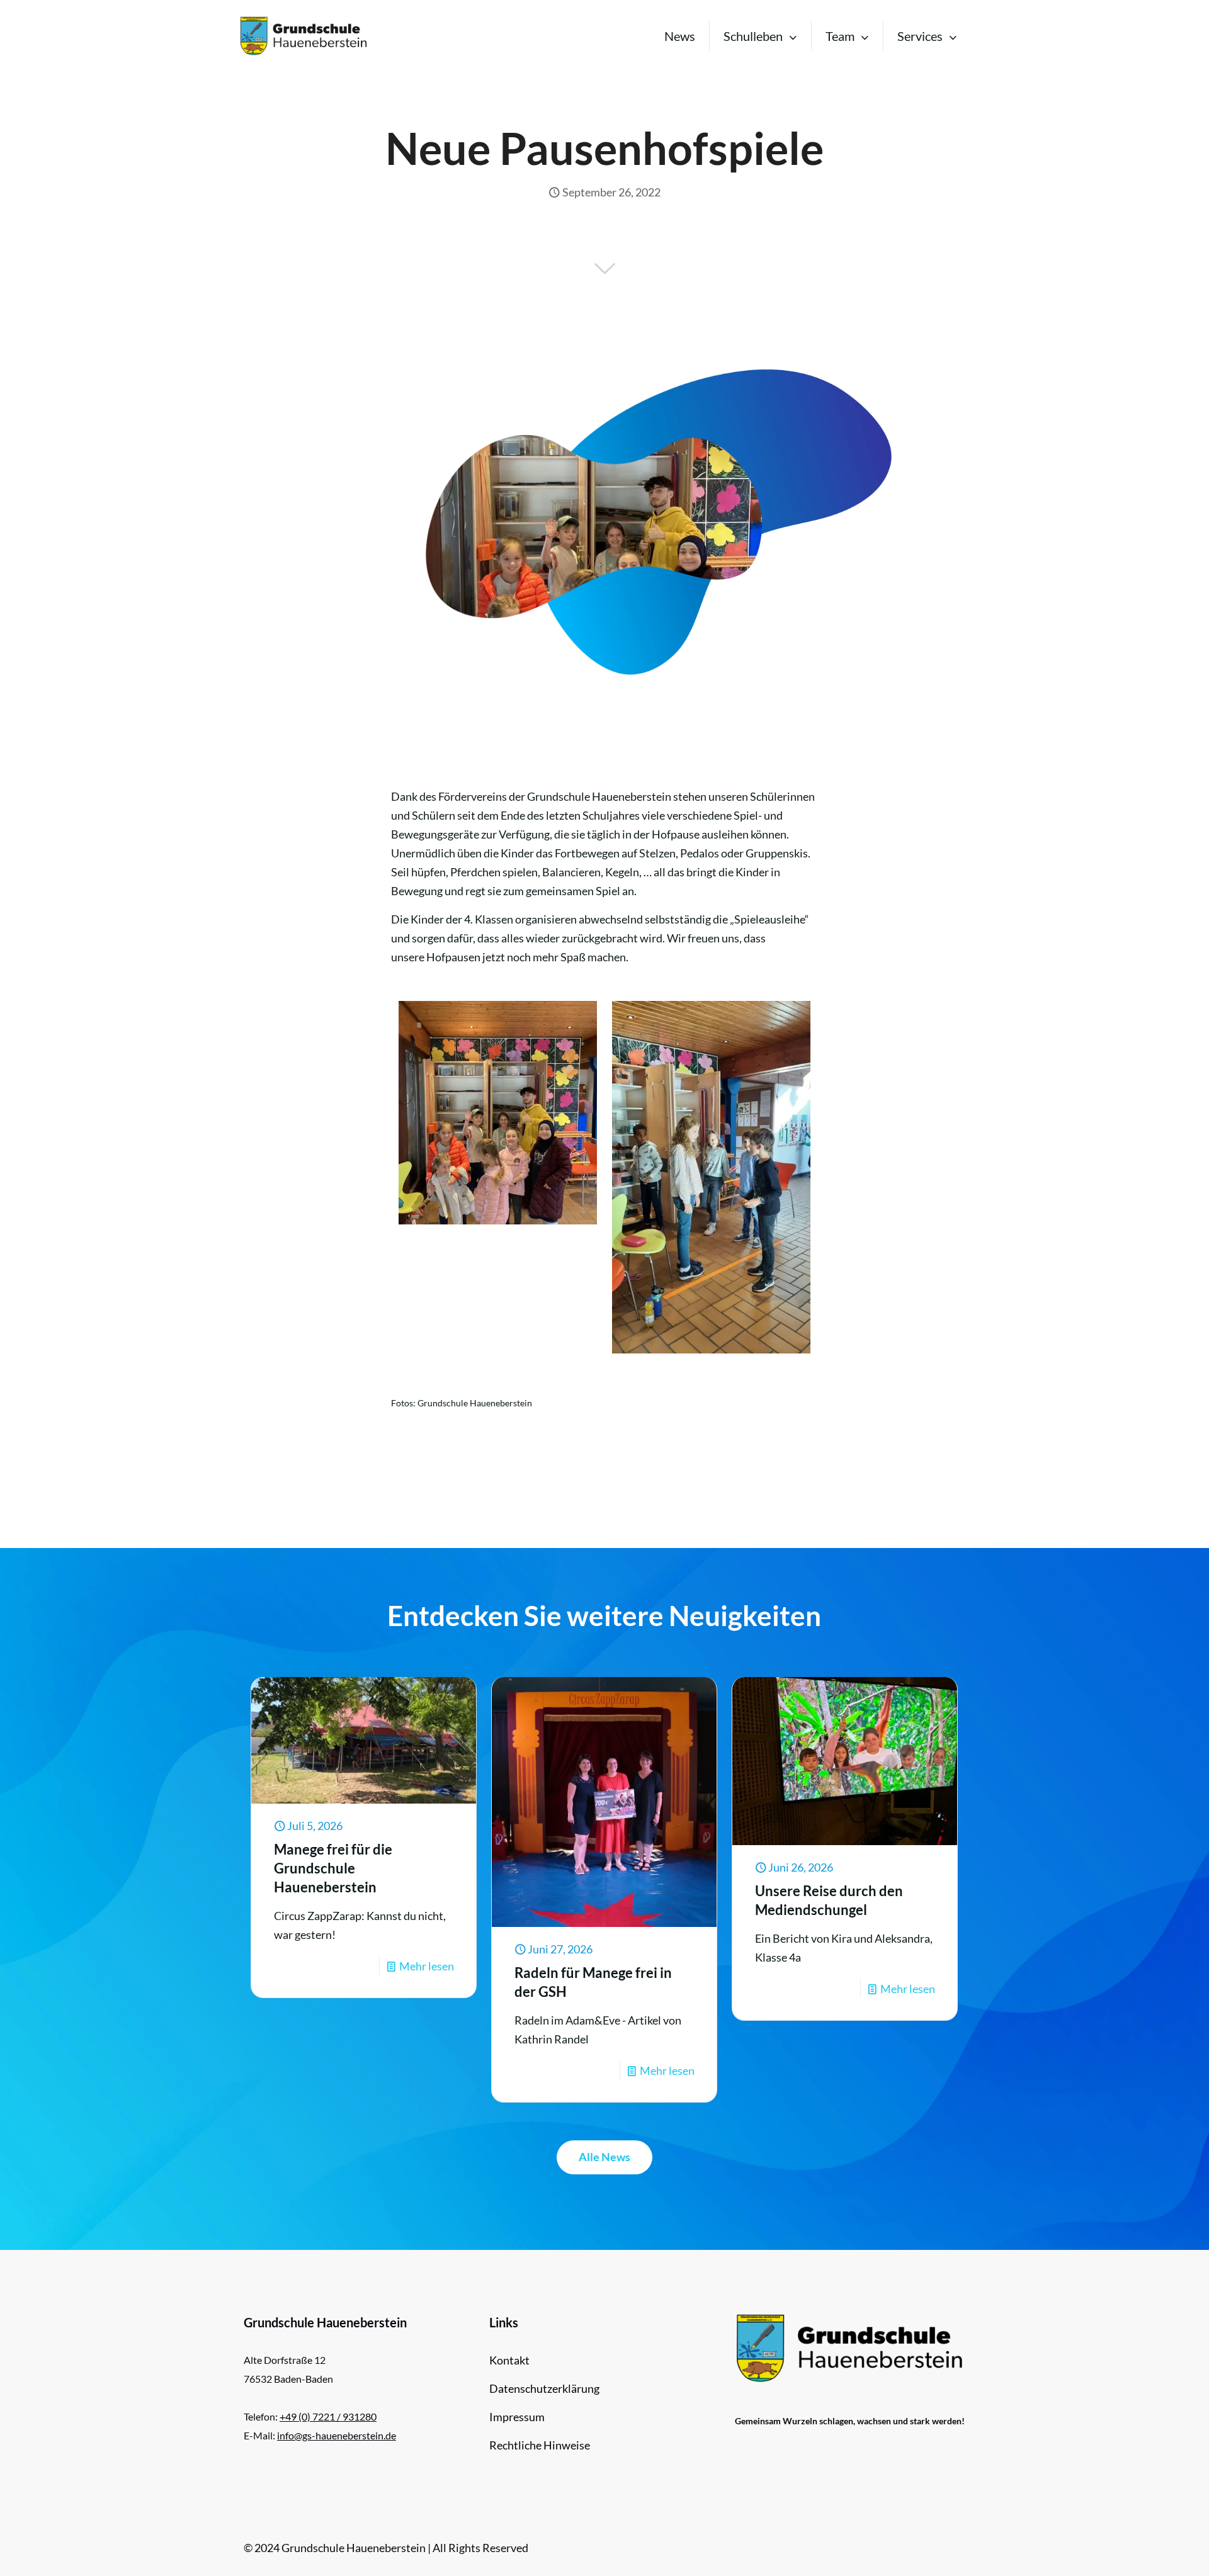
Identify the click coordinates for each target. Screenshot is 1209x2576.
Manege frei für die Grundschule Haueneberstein (333, 1868)
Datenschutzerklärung (544, 2388)
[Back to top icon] (1149, 2550)
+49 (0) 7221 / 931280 (328, 2416)
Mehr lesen (427, 1966)
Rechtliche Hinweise (540, 2445)
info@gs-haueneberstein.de (337, 2435)
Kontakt (509, 2360)
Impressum (517, 2417)
